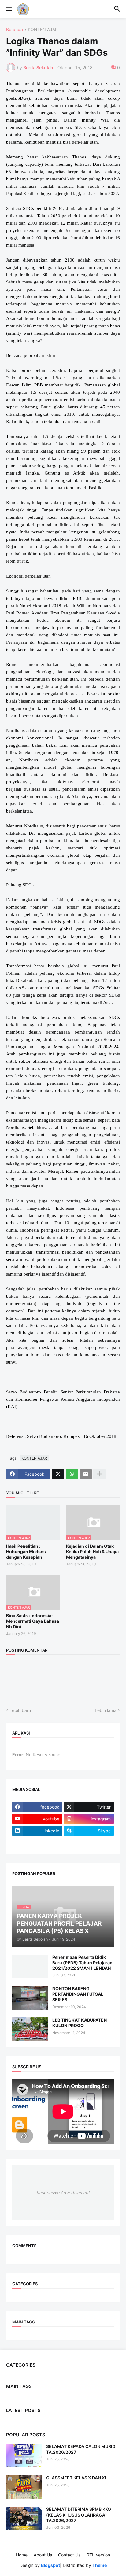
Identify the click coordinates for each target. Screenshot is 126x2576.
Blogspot (50, 2565)
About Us (43, 2555)
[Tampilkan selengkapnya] (99, 1474)
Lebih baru (20, 1710)
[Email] (86, 1474)
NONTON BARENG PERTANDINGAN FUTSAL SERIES (78, 1994)
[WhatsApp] (72, 1474)
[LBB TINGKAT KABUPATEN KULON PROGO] (30, 2029)
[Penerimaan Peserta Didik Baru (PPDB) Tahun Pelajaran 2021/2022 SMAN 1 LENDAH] (30, 1966)
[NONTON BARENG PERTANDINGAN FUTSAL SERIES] (30, 1998)
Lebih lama (106, 1710)
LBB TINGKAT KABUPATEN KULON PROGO (80, 2023)
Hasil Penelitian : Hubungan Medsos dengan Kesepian (26, 1551)
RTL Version (98, 2555)
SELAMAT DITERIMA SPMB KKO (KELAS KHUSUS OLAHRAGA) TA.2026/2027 (79, 2515)
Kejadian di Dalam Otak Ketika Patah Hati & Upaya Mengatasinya (92, 1551)
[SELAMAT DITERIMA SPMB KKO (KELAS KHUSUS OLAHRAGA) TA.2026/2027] (24, 2518)
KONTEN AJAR (43, 30)
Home (22, 2555)
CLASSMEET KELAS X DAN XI (76, 2478)
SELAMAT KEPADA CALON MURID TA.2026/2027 (81, 2449)
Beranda (15, 30)
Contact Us (69, 2555)
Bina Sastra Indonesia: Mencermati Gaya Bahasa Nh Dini (33, 1621)
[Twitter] (58, 1474)
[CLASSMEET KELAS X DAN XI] (24, 2487)
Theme (100, 2565)
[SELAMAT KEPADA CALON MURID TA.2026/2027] (24, 2456)
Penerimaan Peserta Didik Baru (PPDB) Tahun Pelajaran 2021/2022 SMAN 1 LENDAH (82, 1963)
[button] (8, 9)
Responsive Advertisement (63, 2192)
